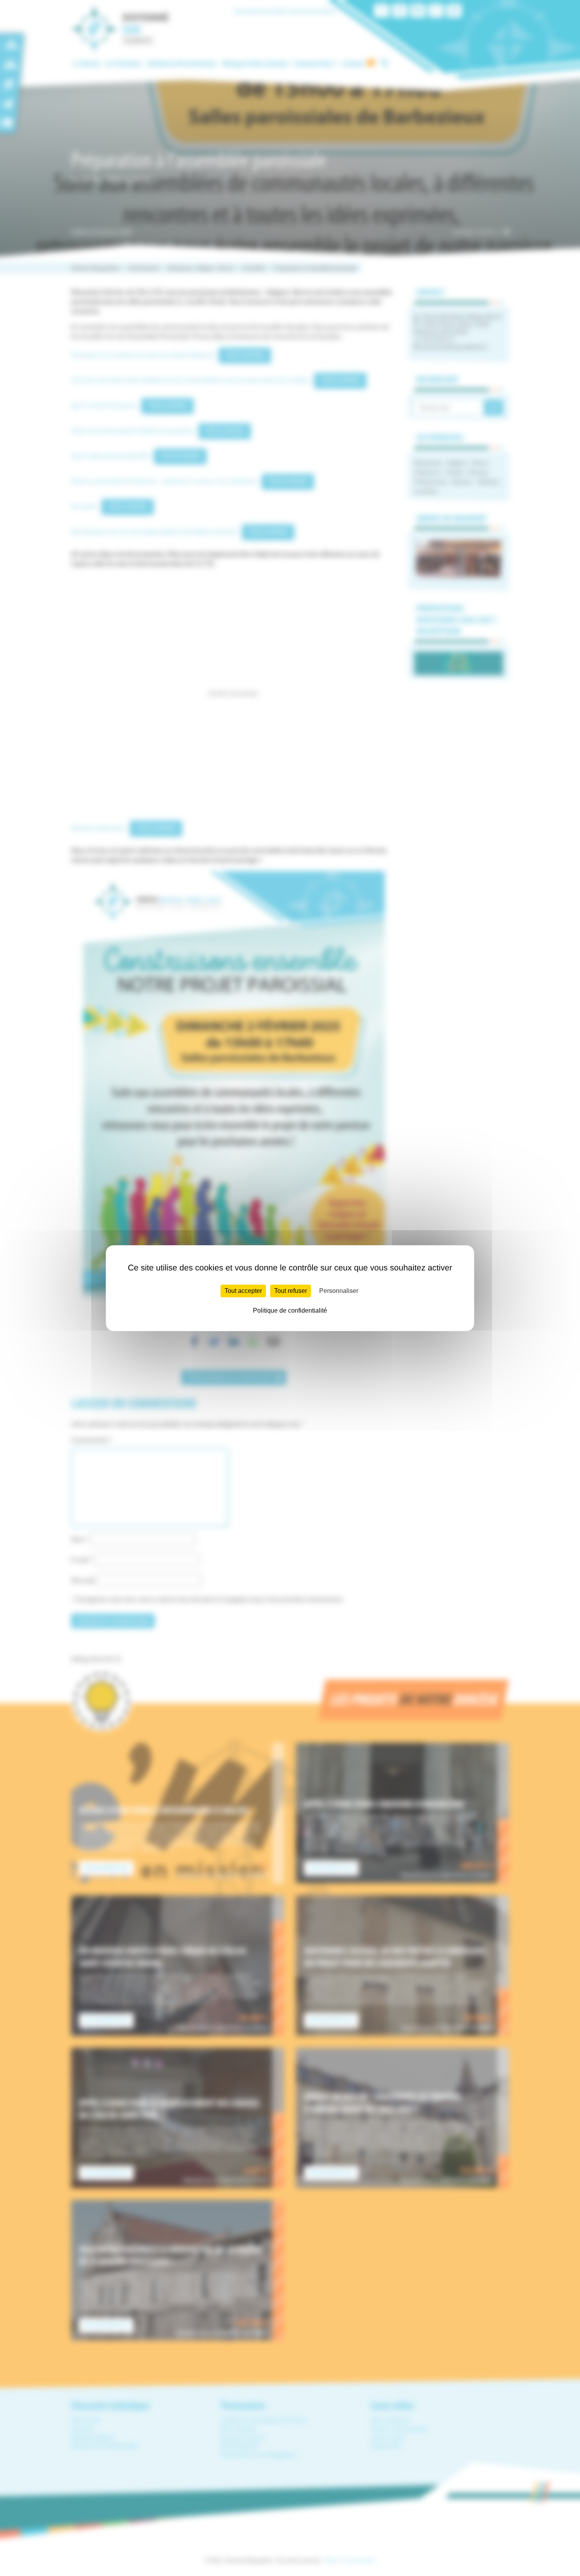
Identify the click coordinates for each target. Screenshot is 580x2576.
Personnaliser (339, 1291)
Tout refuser (291, 1291)
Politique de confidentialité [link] (290, 1310)
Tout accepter (243, 1291)
